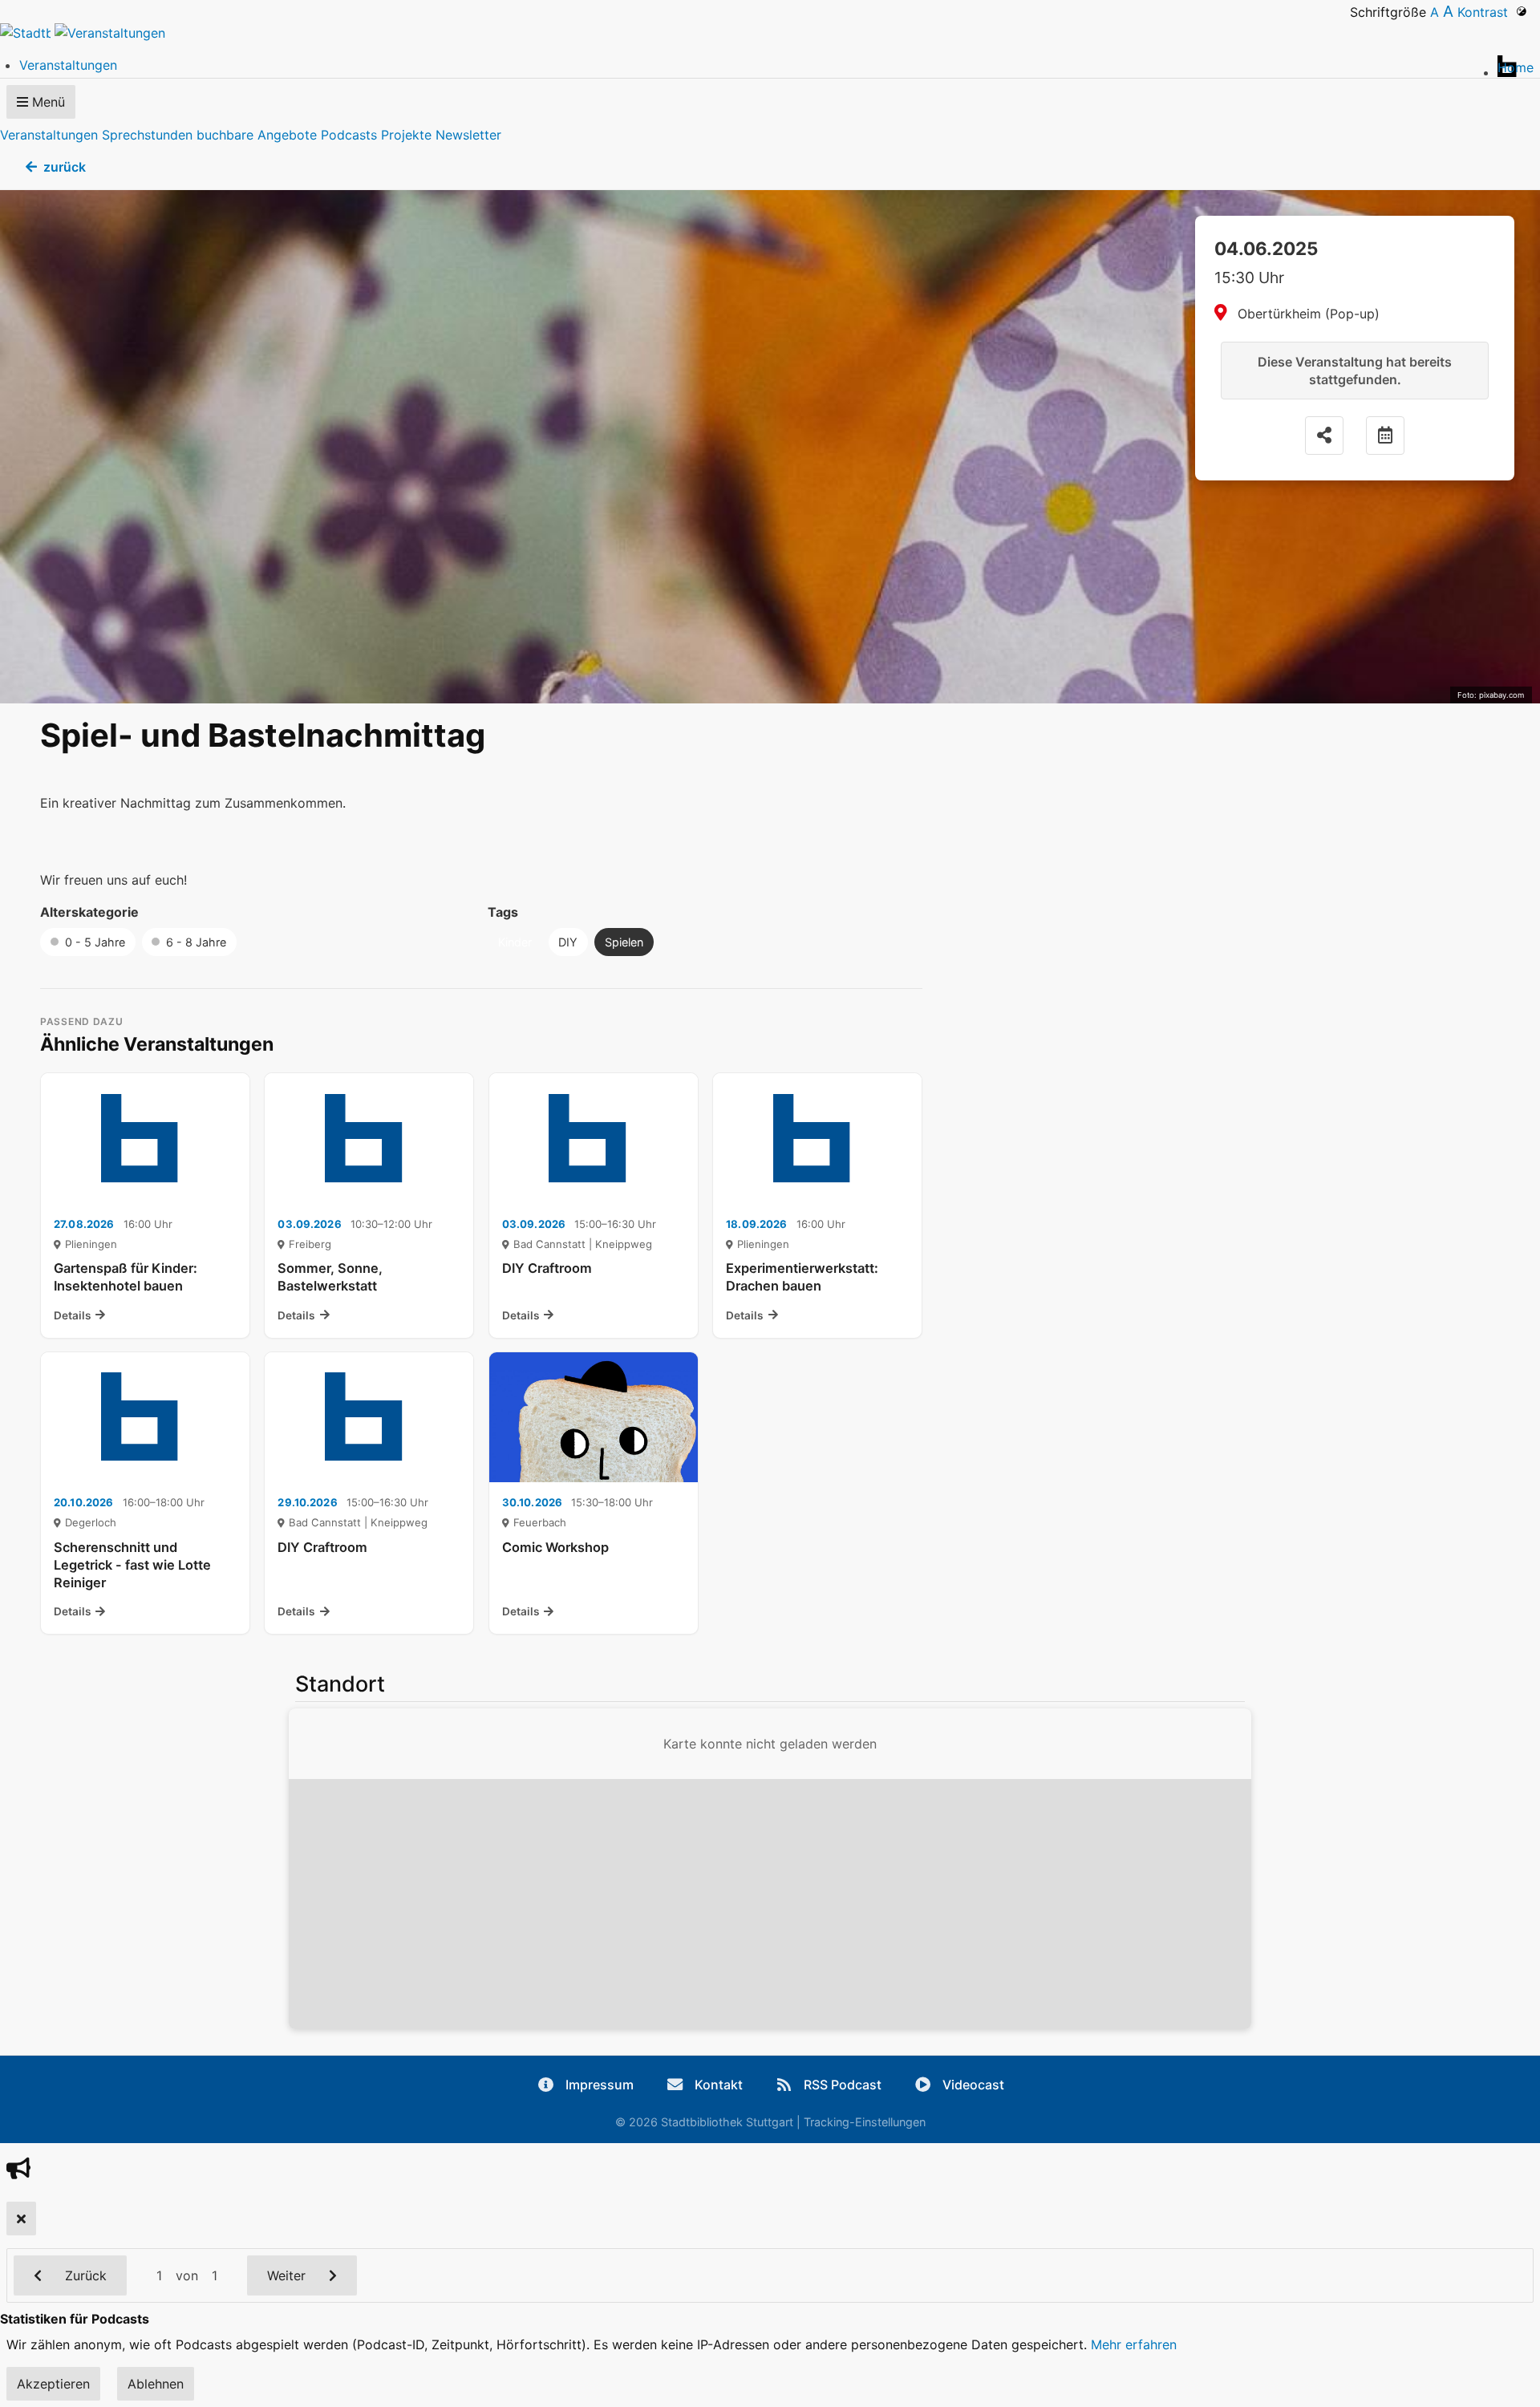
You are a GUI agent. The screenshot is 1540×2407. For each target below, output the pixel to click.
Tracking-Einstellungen (865, 2122)
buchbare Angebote (257, 135)
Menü (47, 102)
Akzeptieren (53, 2384)
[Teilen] (1324, 436)
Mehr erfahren (1134, 2344)
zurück (65, 167)
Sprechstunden (147, 135)
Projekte (406, 135)
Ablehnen (156, 2384)
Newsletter (468, 135)
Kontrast (1487, 12)
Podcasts (349, 135)
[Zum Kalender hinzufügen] (1385, 436)
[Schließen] (21, 2219)
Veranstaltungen (49, 135)
